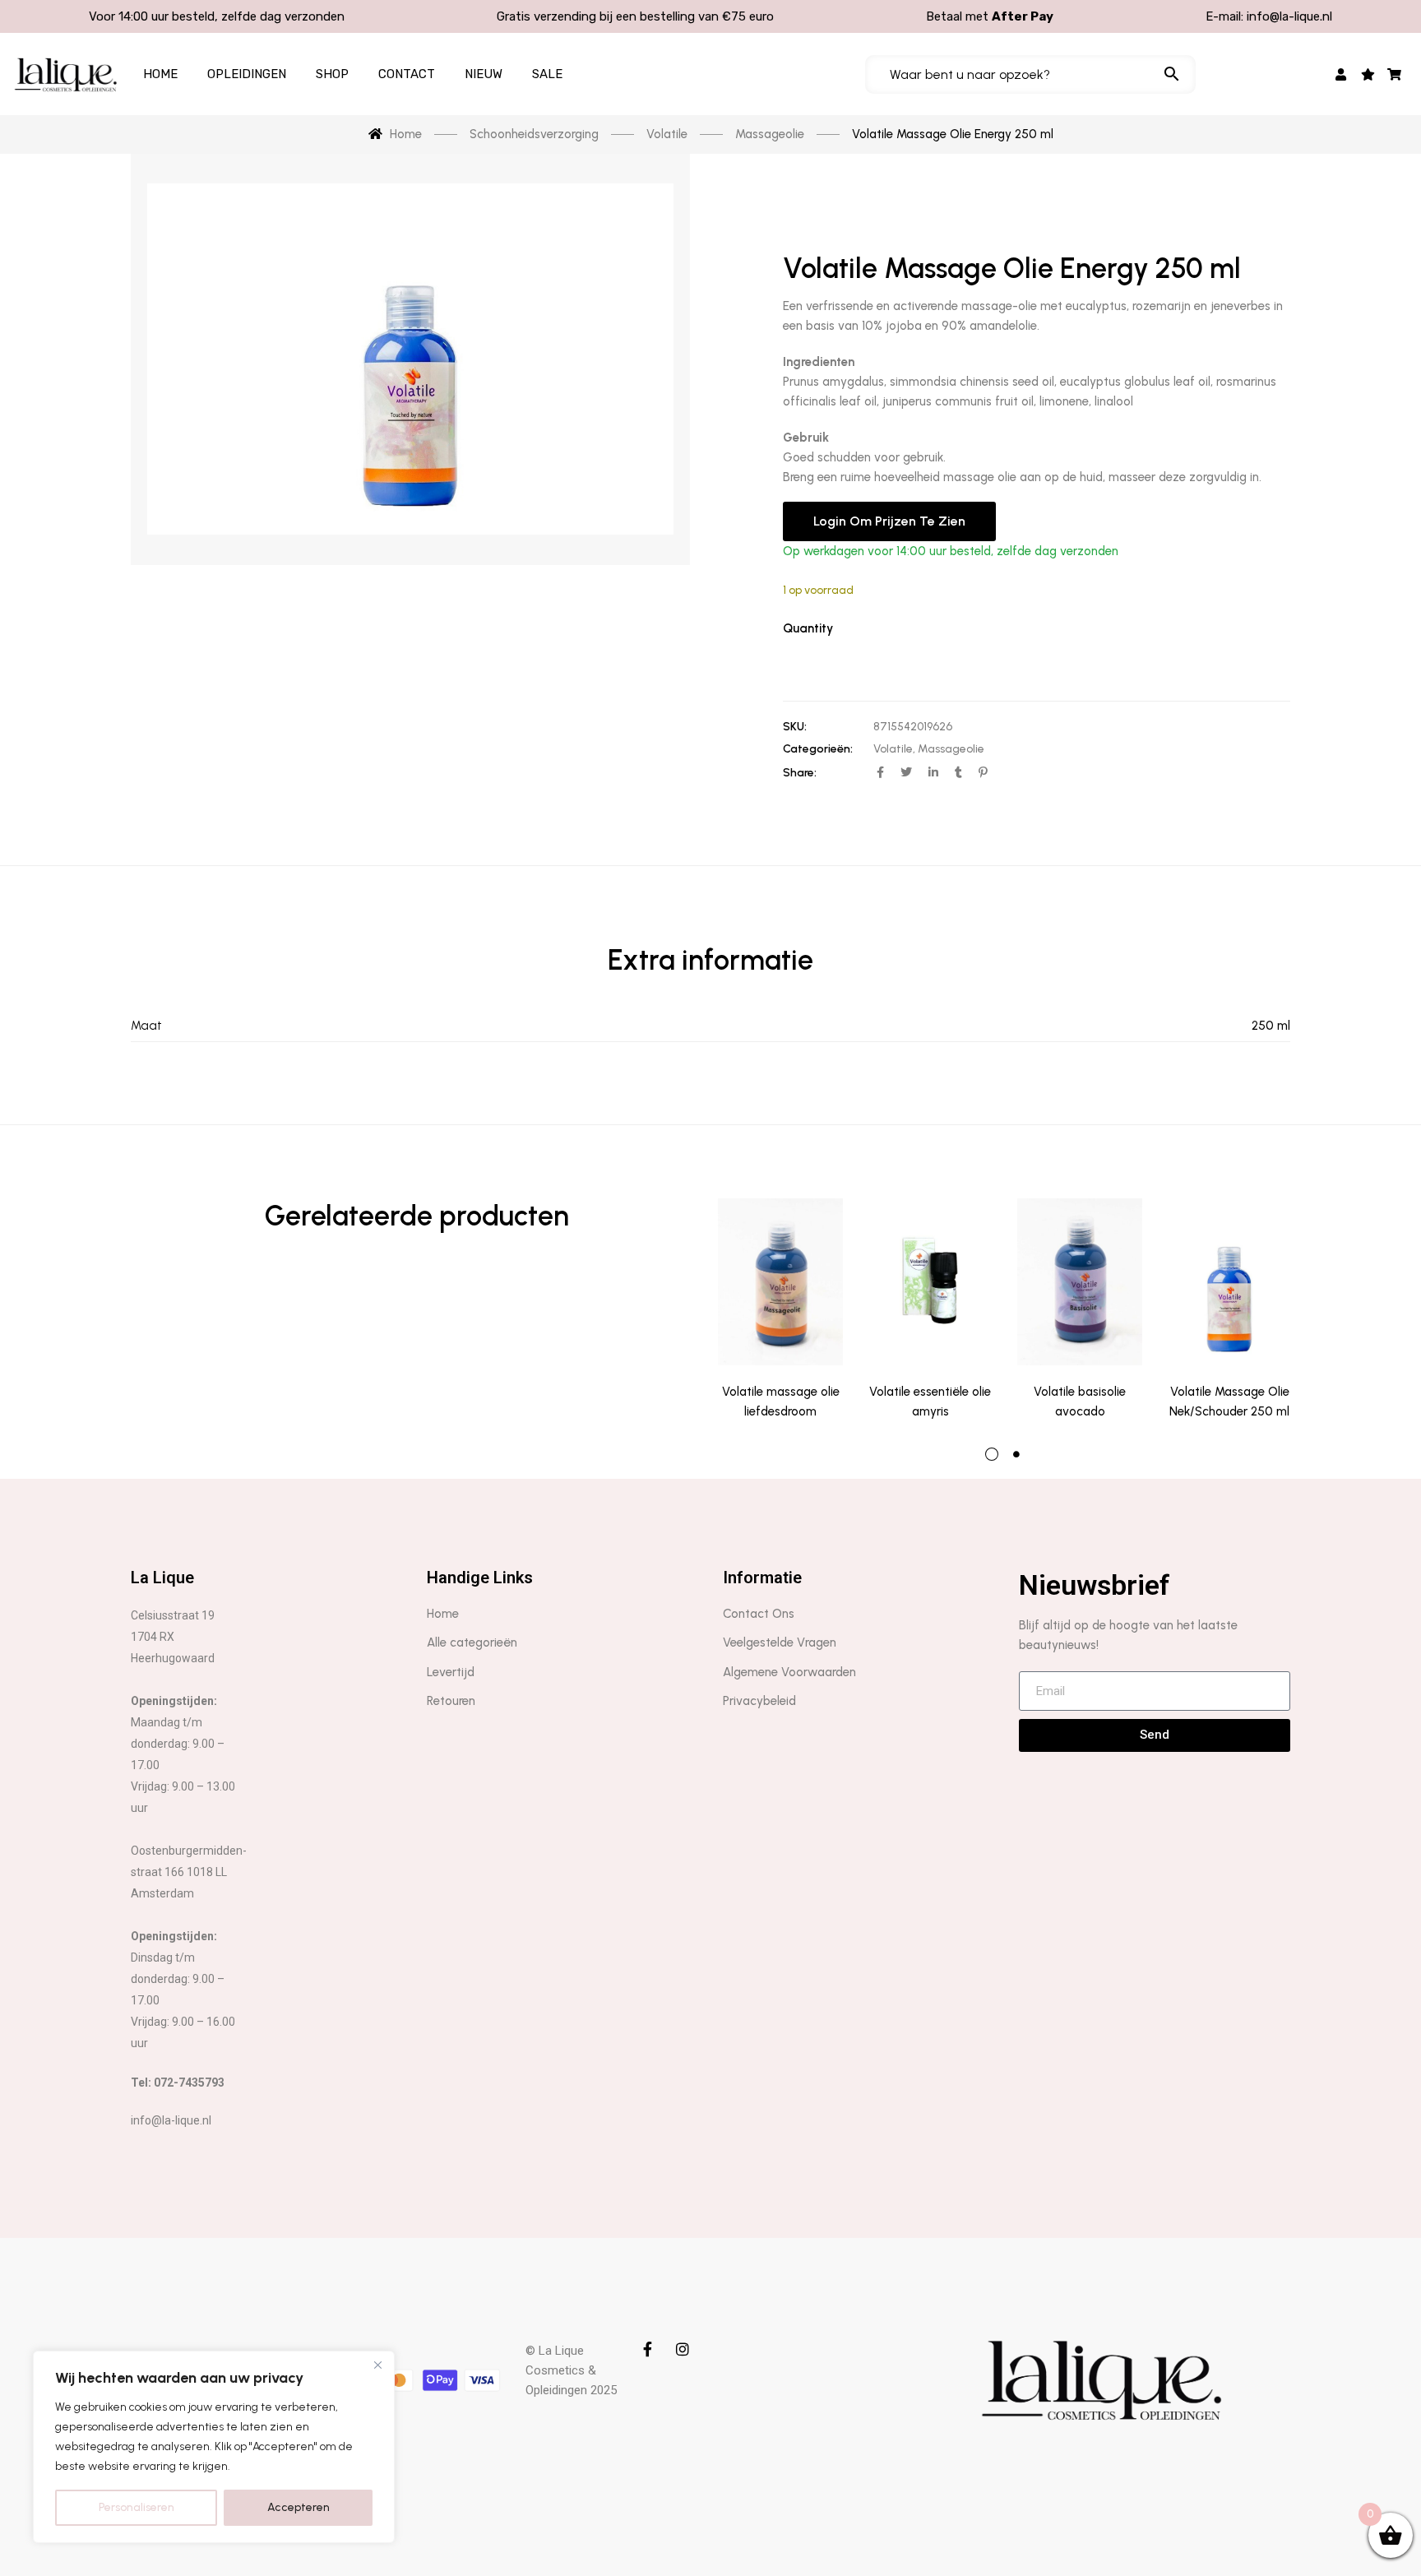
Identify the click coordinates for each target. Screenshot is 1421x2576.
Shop (332, 74)
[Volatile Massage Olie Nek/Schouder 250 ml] (1229, 1282)
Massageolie (951, 749)
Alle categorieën (472, 1642)
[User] (1342, 74)
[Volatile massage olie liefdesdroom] (780, 1282)
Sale (547, 74)
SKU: (795, 727)
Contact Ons (759, 1614)
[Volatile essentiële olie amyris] (930, 1282)
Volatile (893, 749)
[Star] (1368, 74)
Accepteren (299, 2507)
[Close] (377, 2365)
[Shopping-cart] (1395, 74)
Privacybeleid (759, 1701)
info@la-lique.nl (1289, 16)
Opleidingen (247, 74)
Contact (407, 74)
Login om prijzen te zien (889, 521)
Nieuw (484, 74)
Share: (800, 773)
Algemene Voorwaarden (789, 1672)
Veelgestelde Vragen (780, 1642)
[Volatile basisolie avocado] (1080, 1282)
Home (160, 74)
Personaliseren (137, 2507)
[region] (214, 2447)
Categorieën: (818, 749)
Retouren (451, 1701)
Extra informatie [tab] (710, 960)
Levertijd (451, 1672)
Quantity (808, 628)
